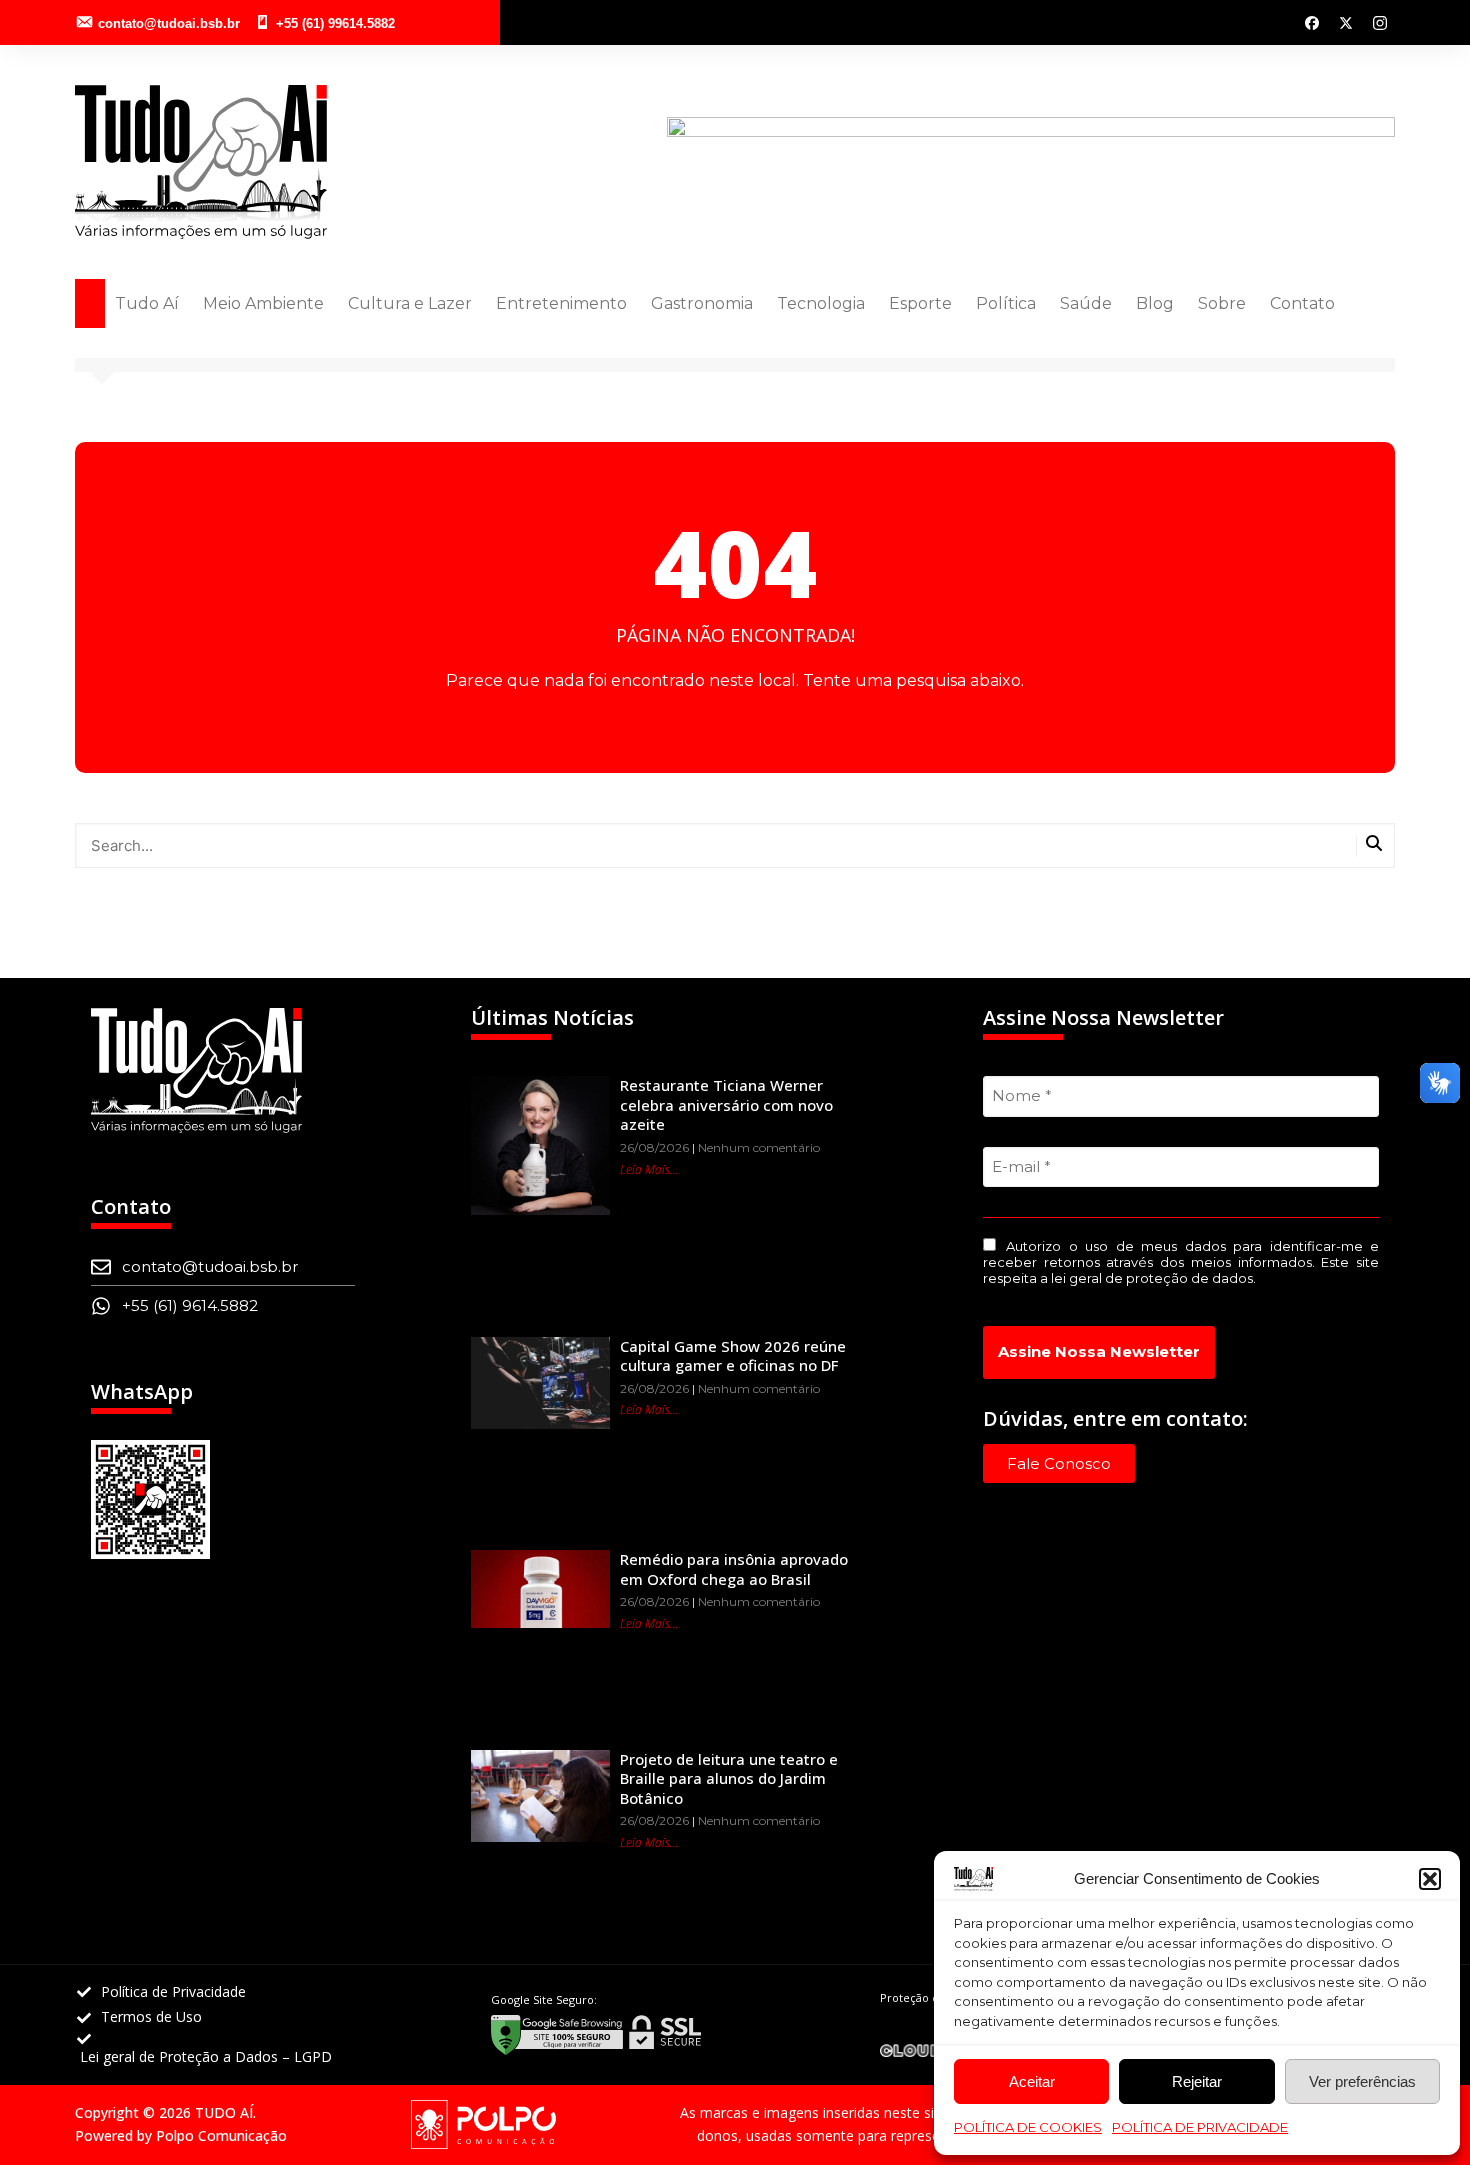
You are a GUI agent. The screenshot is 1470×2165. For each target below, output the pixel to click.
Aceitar (1032, 2081)
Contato (1302, 303)
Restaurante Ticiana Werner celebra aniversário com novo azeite (726, 1104)
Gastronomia (702, 303)
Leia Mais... (649, 1169)
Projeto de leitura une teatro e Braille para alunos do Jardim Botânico (729, 1778)
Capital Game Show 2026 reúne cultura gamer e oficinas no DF (733, 1356)
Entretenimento (561, 303)
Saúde (1086, 303)
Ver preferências (1362, 2081)
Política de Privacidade (1200, 2127)
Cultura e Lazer (410, 303)
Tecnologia (821, 303)
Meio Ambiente (263, 303)
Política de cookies (1028, 2127)
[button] (1430, 1879)
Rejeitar (1197, 2081)
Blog (1155, 303)
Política (1006, 303)
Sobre (1222, 303)
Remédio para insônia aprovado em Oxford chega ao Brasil (734, 1569)
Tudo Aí (147, 303)
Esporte (920, 303)
